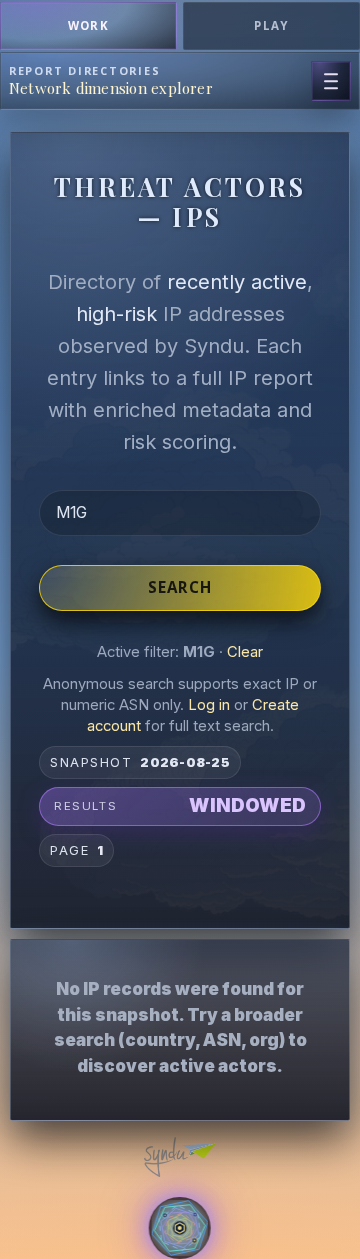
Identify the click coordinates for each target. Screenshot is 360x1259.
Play (271, 25)
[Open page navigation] (331, 81)
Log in (209, 705)
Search (180, 587)
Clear (245, 652)
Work (89, 25)
